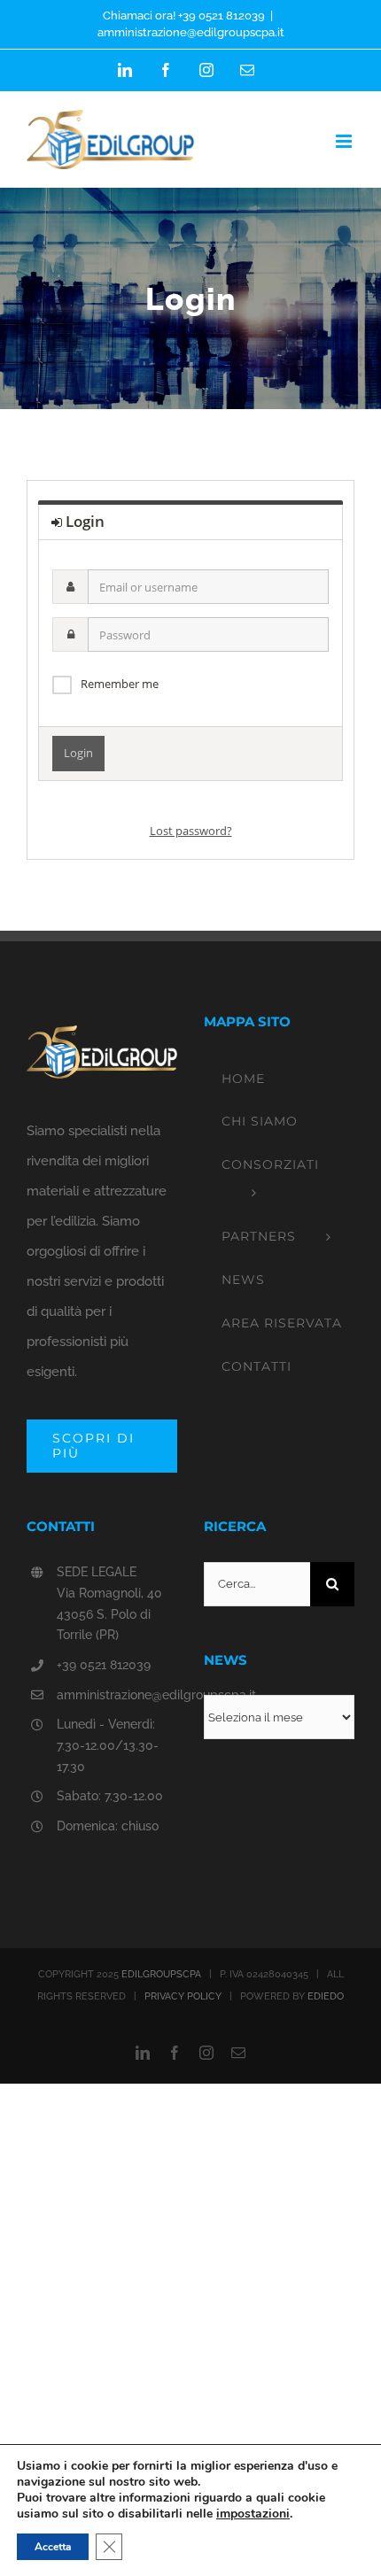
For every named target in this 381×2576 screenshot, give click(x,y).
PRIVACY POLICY (183, 1996)
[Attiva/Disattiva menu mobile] (345, 141)
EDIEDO (326, 1996)
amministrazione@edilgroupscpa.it (191, 32)
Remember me (120, 684)
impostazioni (253, 2514)
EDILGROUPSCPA (161, 1974)
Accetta (53, 2547)
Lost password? (191, 831)
